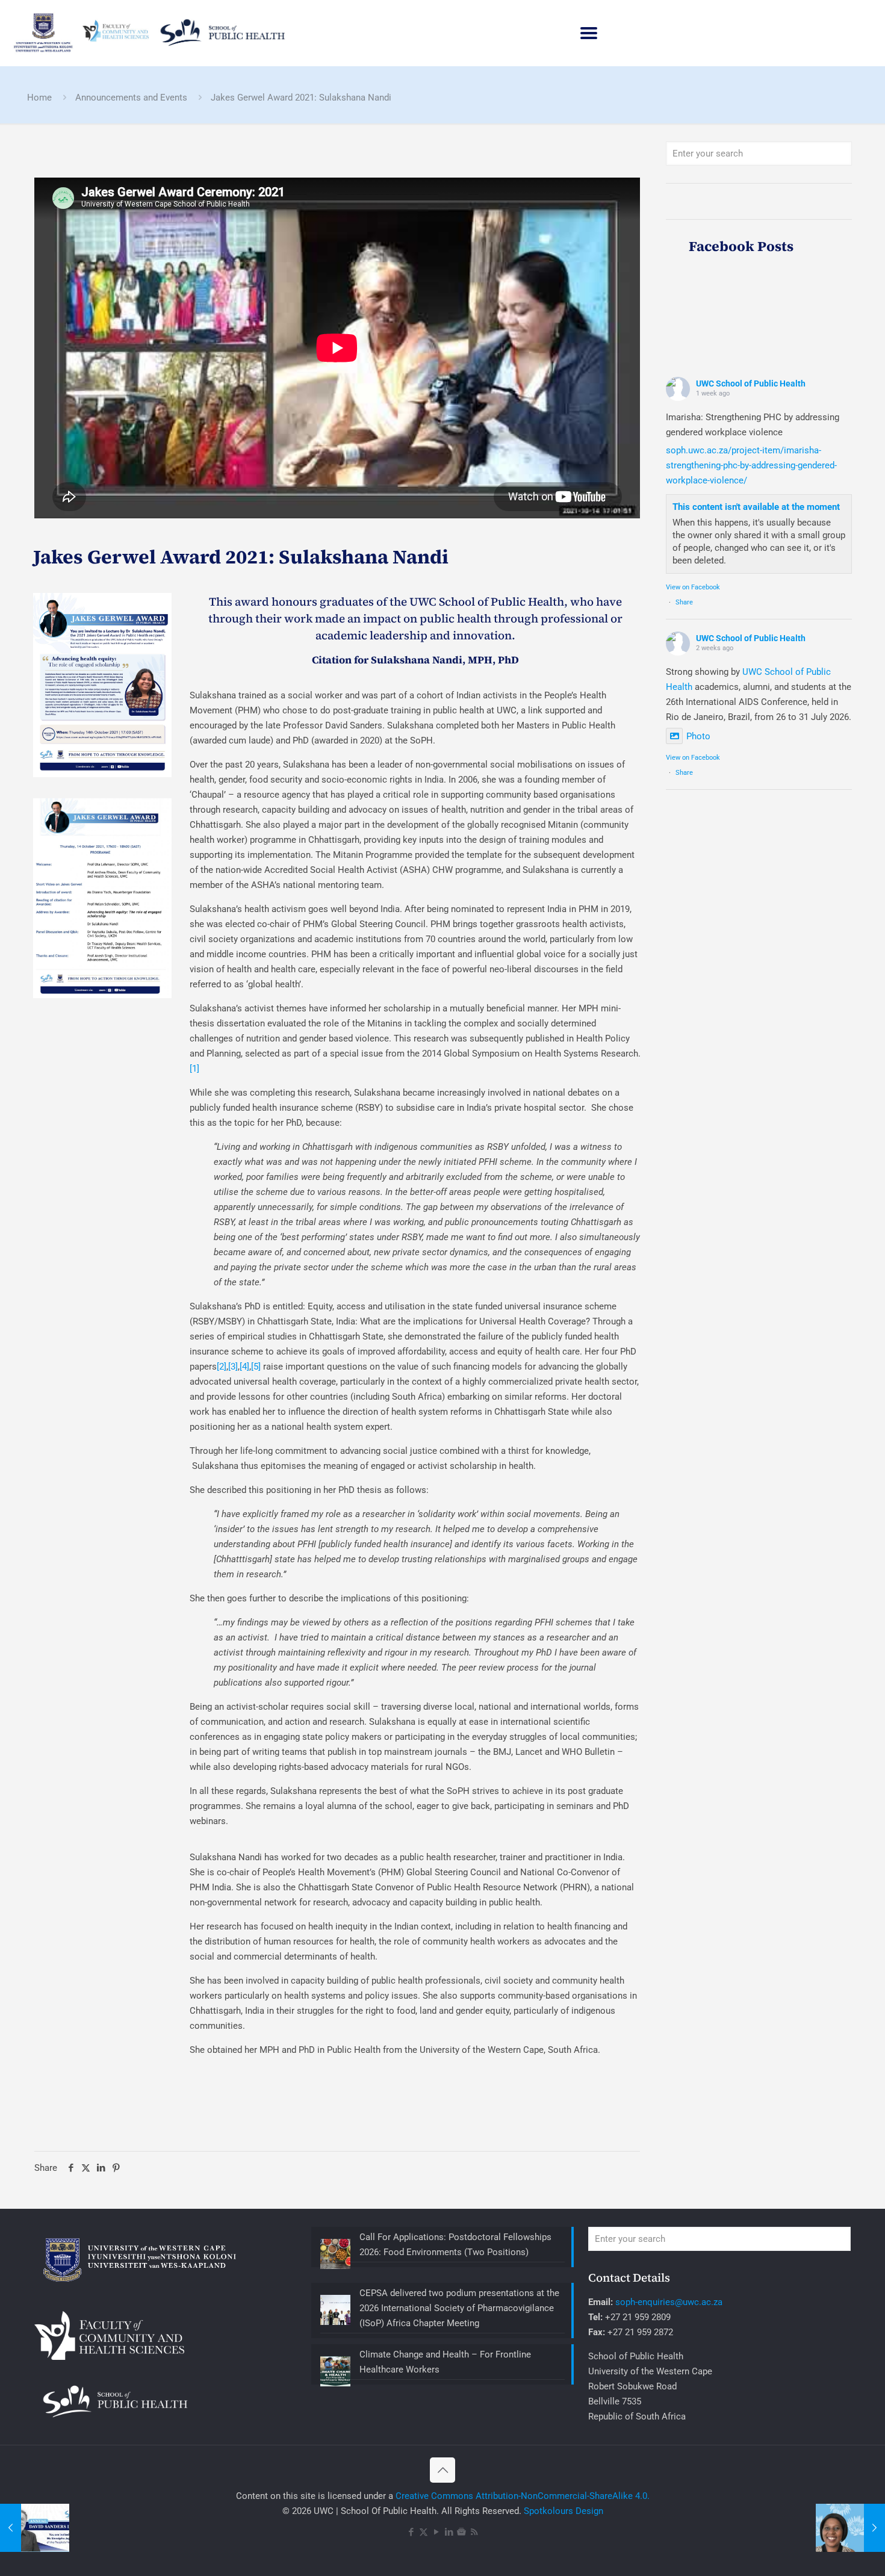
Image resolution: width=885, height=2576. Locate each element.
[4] (244, 1367)
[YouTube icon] (436, 2532)
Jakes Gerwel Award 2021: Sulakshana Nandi (301, 98)
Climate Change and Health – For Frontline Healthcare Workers (445, 2362)
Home (39, 98)
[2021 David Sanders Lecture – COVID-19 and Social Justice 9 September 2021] (35, 2528)
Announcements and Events (131, 98)
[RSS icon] (474, 2532)
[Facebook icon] (411, 2532)
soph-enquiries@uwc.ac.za (669, 2302)
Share (684, 602)
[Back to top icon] (442, 2470)
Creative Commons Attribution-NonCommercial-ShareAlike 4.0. (523, 2496)
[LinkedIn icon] (449, 2532)
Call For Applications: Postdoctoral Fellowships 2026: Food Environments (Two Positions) (455, 2245)
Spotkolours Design (564, 2511)
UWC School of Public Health (751, 383)
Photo (698, 736)
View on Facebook (693, 587)
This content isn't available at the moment (756, 507)
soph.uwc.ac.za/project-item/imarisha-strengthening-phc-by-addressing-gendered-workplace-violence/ (751, 465)
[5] (256, 1367)
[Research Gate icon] (461, 2532)
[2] (222, 1367)
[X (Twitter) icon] (424, 2532)
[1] (194, 1069)
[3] (233, 1367)
